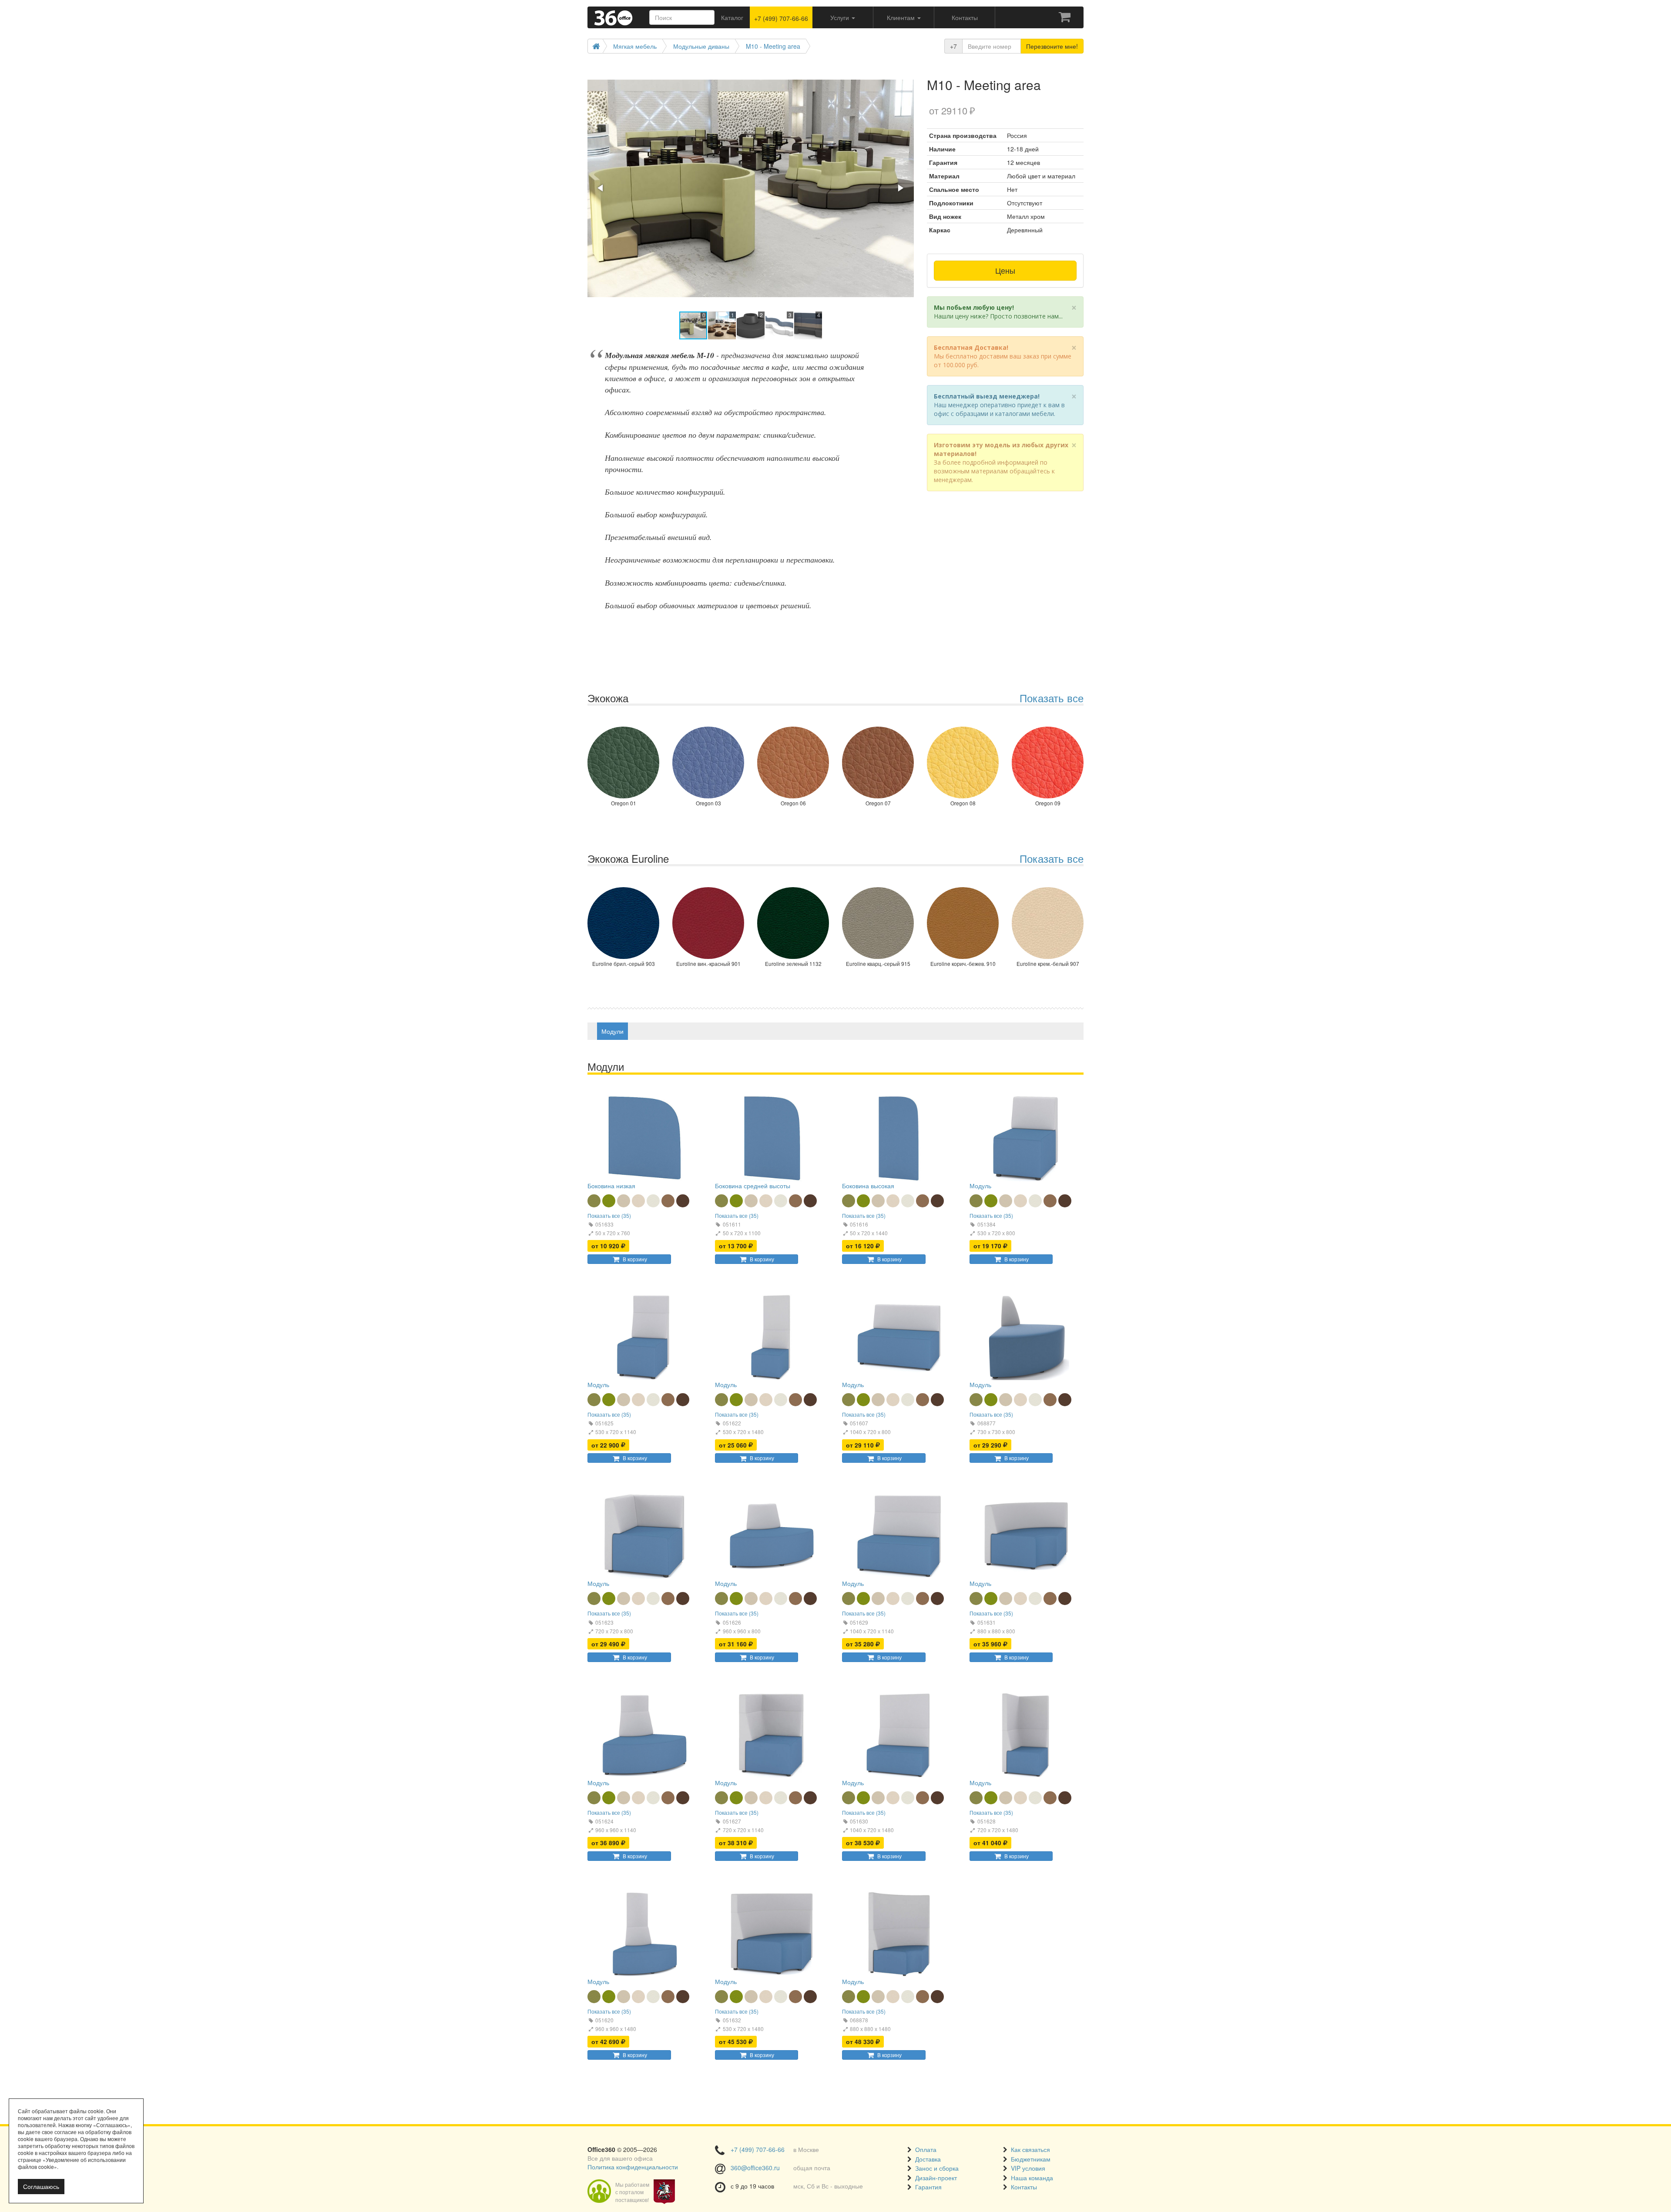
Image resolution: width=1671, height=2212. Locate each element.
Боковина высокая (868, 1186)
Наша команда (1032, 2178)
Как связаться (1030, 2149)
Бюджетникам (1031, 2159)
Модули (612, 1031)
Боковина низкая (611, 1186)
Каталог (732, 17)
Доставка (928, 2159)
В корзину (635, 1259)
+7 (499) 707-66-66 (781, 18)
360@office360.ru (755, 2168)
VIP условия (1028, 2168)
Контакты (1024, 2187)
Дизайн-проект (936, 2178)
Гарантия (928, 2187)
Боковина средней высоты (753, 1186)
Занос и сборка (937, 2168)
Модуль (980, 1186)
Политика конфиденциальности (633, 2167)
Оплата (926, 2149)
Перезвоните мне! (1052, 46)
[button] (906, 74)
